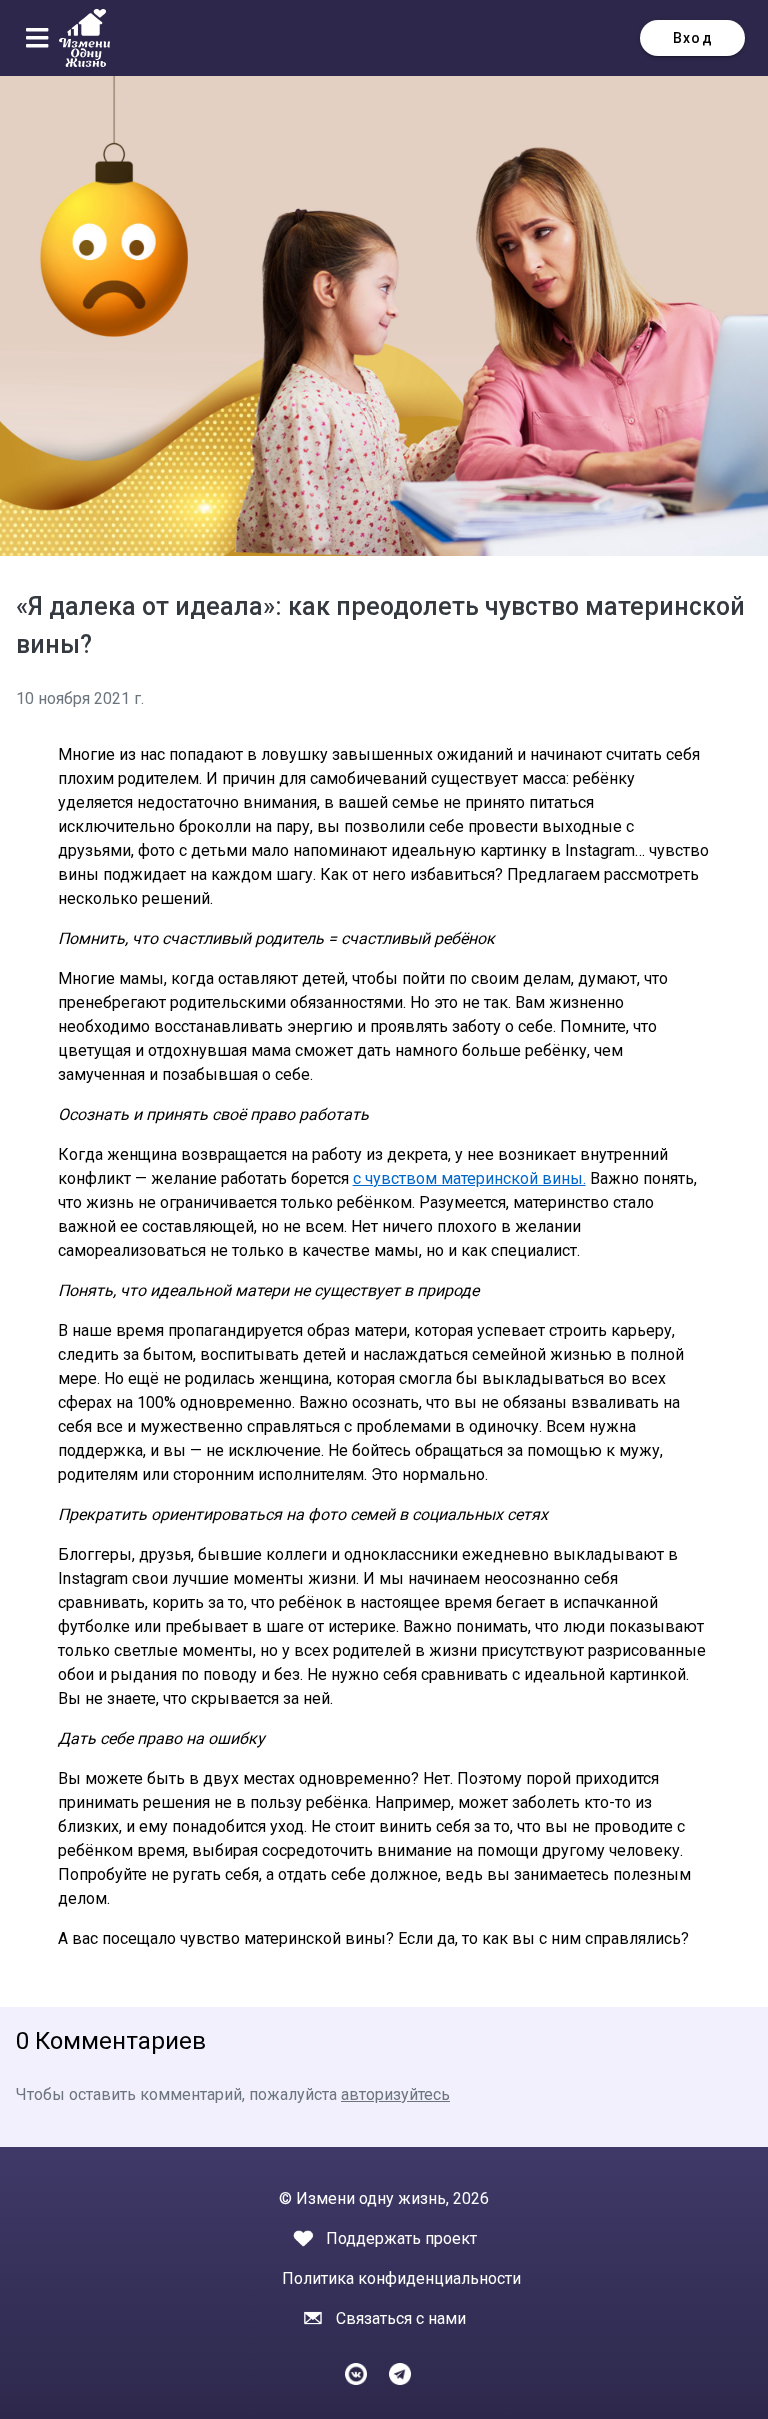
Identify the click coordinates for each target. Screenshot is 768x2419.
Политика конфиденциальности (401, 2278)
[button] (41, 38)
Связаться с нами (401, 2318)
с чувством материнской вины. (469, 1178)
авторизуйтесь (395, 2094)
